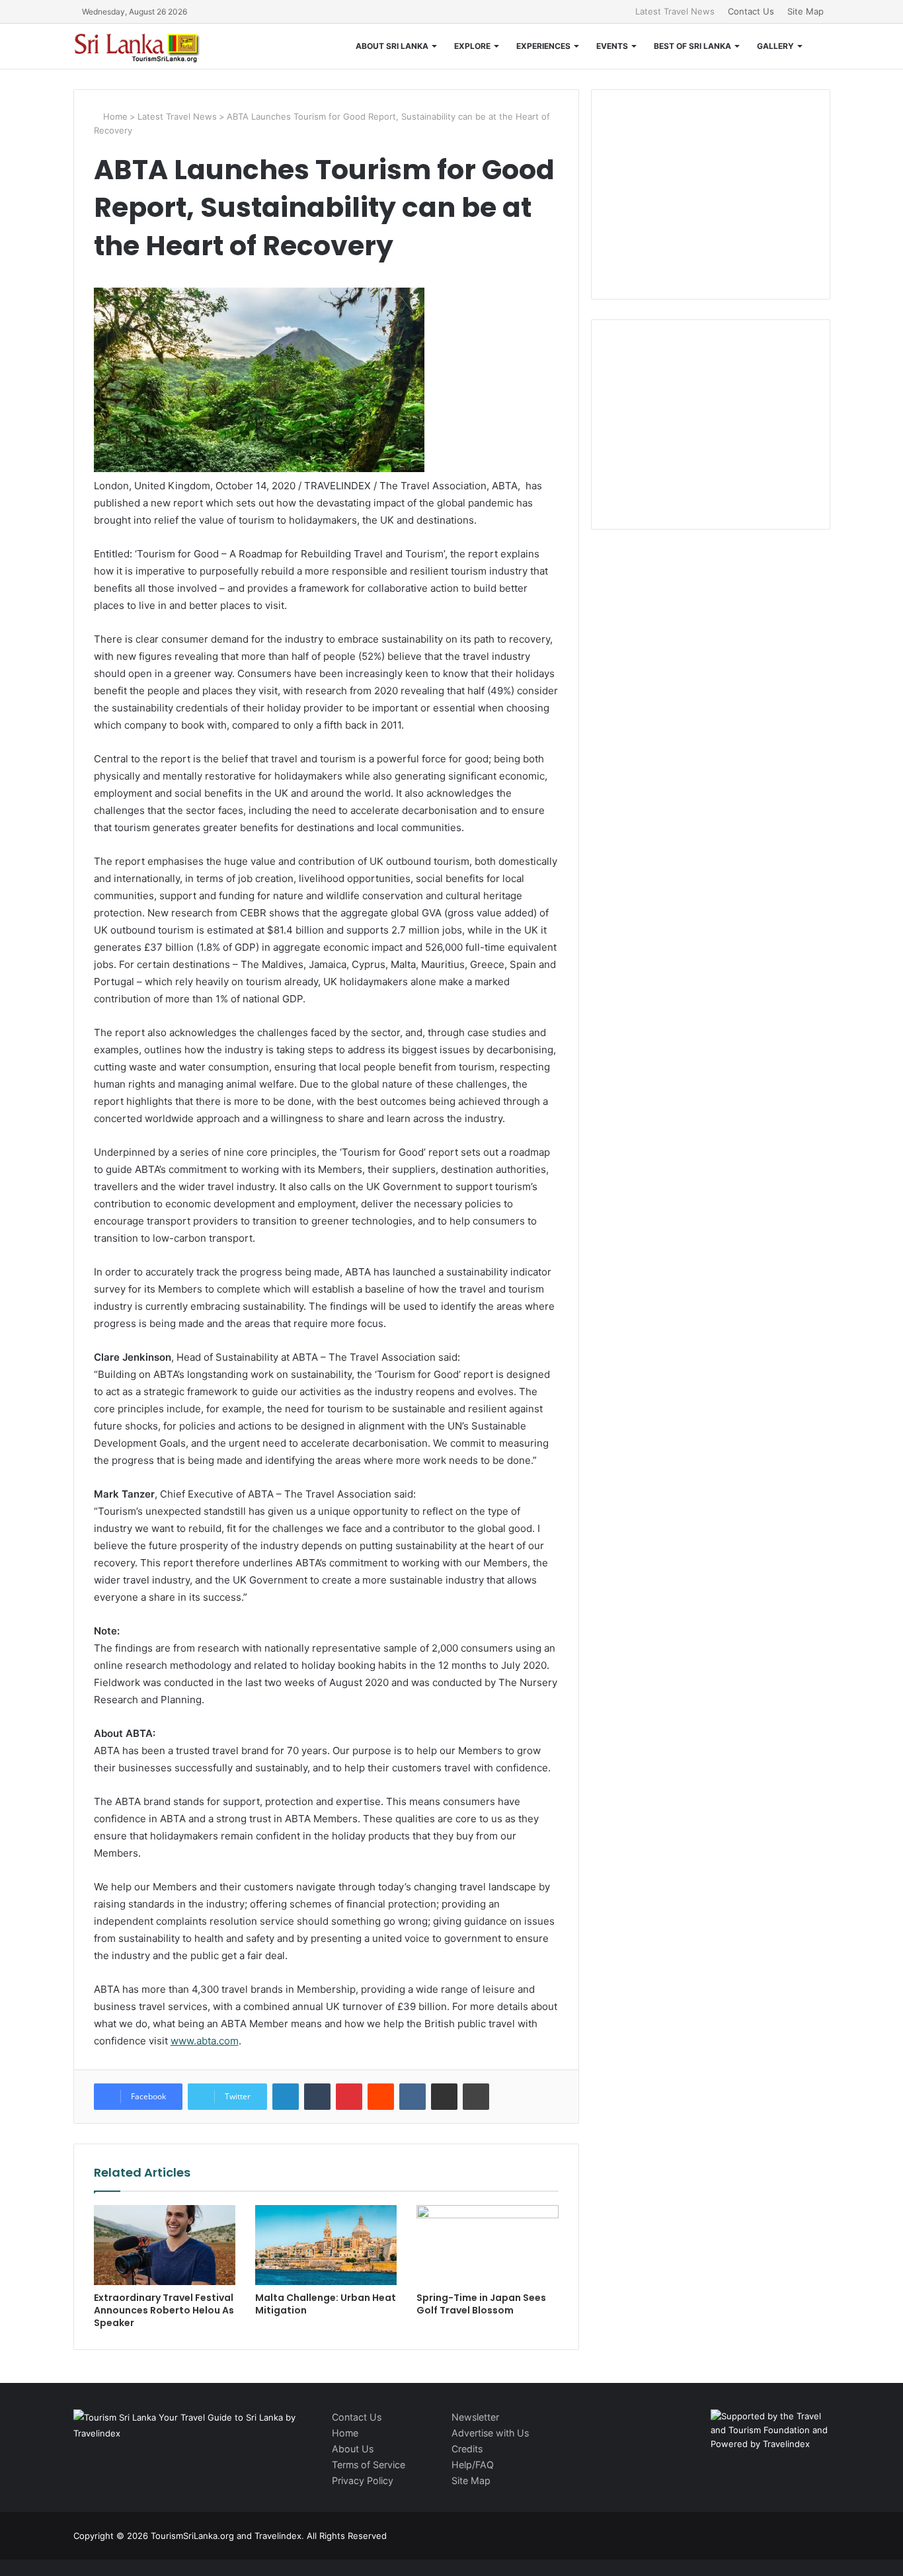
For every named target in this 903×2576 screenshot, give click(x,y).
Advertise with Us (490, 2433)
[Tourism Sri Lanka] (146, 46)
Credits (467, 2449)
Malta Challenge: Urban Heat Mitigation (326, 2304)
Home (114, 116)
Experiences (543, 46)
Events (612, 46)
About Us (353, 2449)
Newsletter (475, 2417)
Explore (472, 46)
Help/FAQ (473, 2465)
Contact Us (751, 11)
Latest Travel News (675, 11)
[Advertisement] (711, 192)
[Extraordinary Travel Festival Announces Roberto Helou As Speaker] (165, 2245)
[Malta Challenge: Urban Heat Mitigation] (326, 2245)
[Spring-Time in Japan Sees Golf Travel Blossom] (487, 2245)
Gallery (775, 46)
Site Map (805, 11)
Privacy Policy (363, 2480)
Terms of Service (369, 2465)
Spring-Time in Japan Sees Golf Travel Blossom (481, 2304)
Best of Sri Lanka (692, 46)
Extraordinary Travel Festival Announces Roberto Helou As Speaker (164, 2310)
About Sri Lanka (392, 46)
